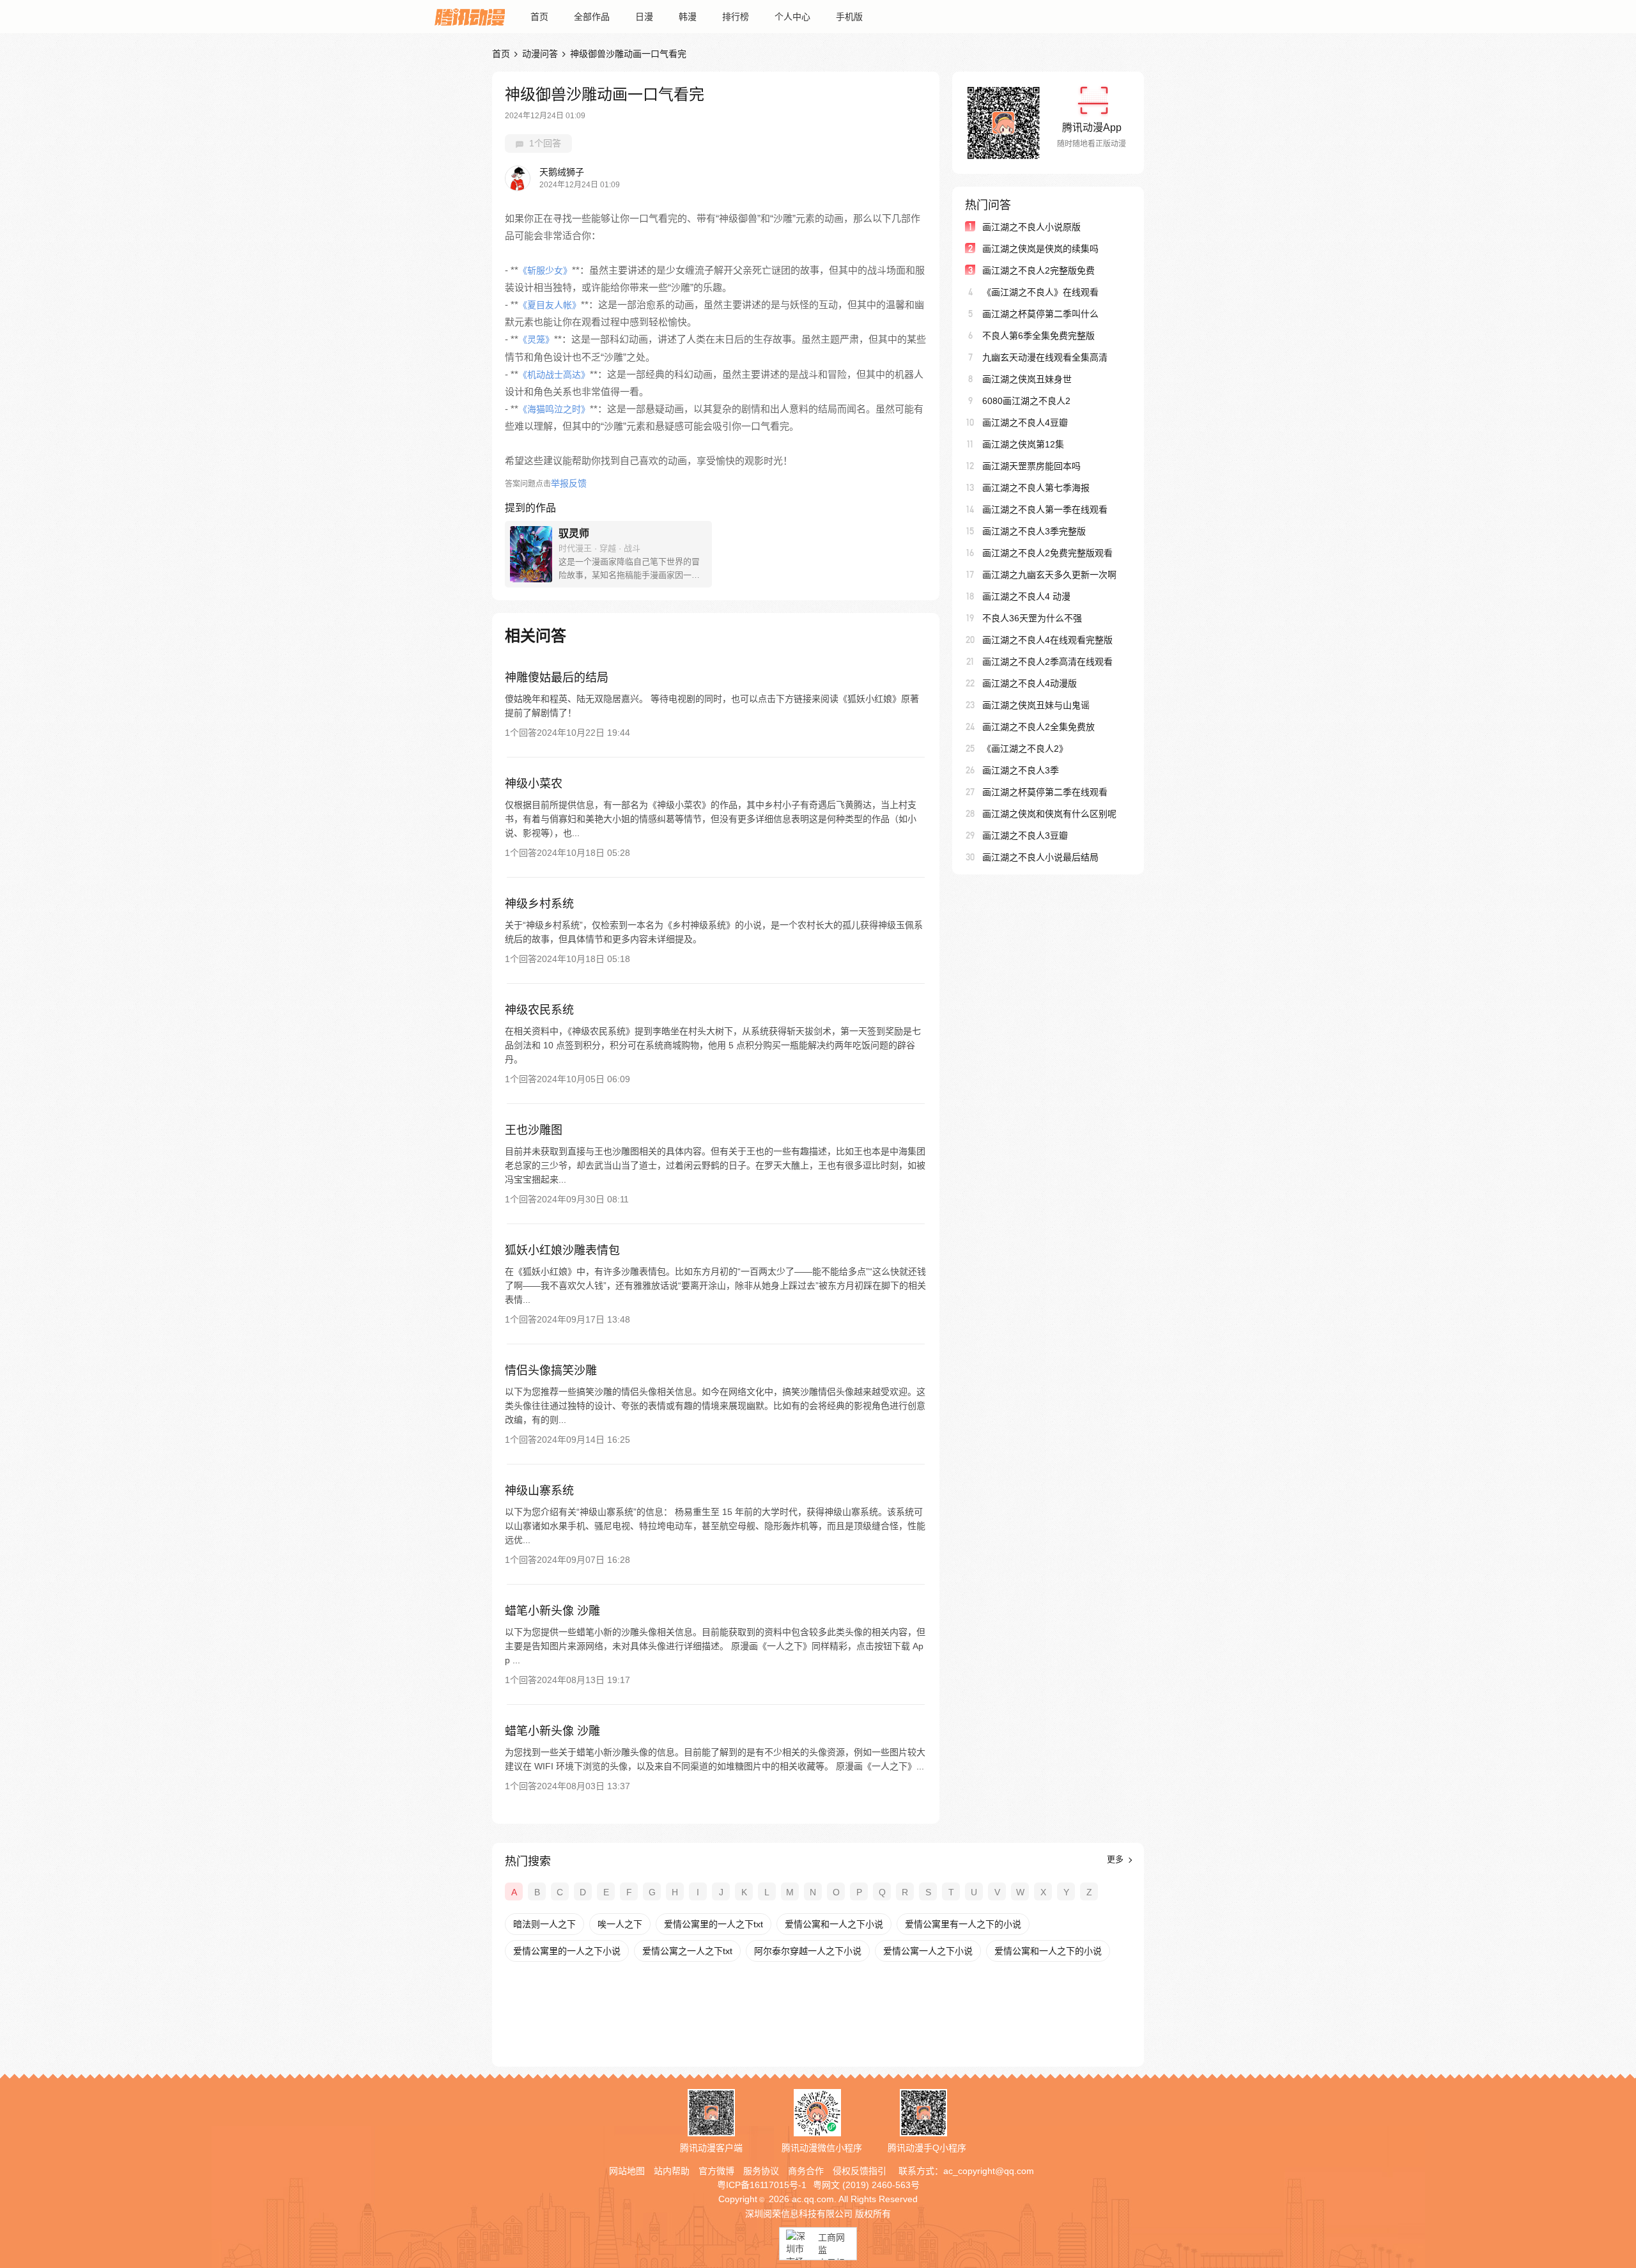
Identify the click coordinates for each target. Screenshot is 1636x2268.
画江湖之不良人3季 (1021, 770)
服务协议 (761, 2171)
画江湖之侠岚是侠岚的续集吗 (1040, 249)
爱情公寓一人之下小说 (928, 1951)
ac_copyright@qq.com (989, 2171)
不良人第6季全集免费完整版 (1038, 336)
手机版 (849, 17)
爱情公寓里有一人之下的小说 (963, 1924)
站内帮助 (672, 2171)
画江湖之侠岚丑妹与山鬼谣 (1036, 705)
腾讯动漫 (470, 17)
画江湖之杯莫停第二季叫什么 (1040, 314)
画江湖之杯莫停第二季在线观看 (1045, 792)
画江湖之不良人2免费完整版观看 (1047, 553)
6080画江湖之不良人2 (1026, 401)
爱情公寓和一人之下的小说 (1048, 1951)
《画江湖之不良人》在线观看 (1040, 292)
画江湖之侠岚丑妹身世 (1027, 379)
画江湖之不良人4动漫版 (1030, 683)
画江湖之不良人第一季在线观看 (1045, 509)
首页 (539, 17)
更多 (1116, 1859)
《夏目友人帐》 (550, 305)
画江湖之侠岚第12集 (1023, 444)
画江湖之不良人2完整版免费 (1038, 270)
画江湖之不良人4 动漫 (1026, 596)
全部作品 (592, 17)
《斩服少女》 (545, 270)
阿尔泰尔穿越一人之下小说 (808, 1951)
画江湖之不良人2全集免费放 (1038, 727)
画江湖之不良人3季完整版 (1034, 531)
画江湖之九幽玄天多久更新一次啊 (1049, 575)
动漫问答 (540, 54)
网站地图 (627, 2171)
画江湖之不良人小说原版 (1031, 227)
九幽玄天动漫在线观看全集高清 (1045, 357)
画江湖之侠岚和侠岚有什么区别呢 (1049, 814)
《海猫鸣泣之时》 (554, 409)
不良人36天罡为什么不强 (1032, 618)
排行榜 (736, 17)
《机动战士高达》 (554, 375)
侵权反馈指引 (860, 2171)
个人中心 (792, 17)
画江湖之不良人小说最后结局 (1040, 857)
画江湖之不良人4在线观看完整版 (1047, 640)
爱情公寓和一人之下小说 (834, 1924)
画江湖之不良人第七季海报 (1036, 488)
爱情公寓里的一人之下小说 (567, 1951)
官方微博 (716, 2171)
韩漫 (688, 17)
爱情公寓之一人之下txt (687, 1951)
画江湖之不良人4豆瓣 (1025, 423)
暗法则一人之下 (544, 1924)
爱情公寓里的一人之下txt (714, 1924)
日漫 (644, 17)
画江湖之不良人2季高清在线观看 (1047, 662)
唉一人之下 (620, 1924)
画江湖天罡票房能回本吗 (1031, 466)
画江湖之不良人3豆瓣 (1025, 835)
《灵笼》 (536, 339)
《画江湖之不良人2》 (1025, 749)
